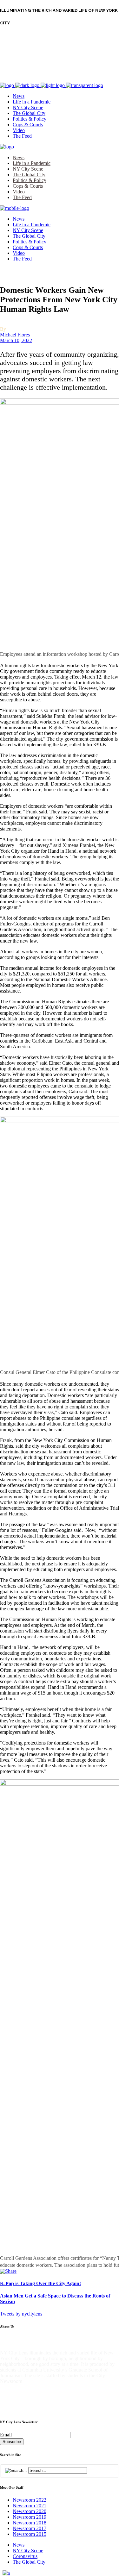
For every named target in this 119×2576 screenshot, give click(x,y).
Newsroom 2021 (30, 2506)
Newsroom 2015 (30, 2534)
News (19, 2545)
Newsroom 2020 (30, 2511)
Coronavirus (25, 2556)
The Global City (29, 2562)
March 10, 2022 (16, 340)
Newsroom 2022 (30, 2500)
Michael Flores (15, 335)
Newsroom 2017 (30, 2528)
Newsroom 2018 (30, 2523)
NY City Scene (28, 2551)
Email (6, 2435)
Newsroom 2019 (30, 2517)
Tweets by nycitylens (21, 2314)
